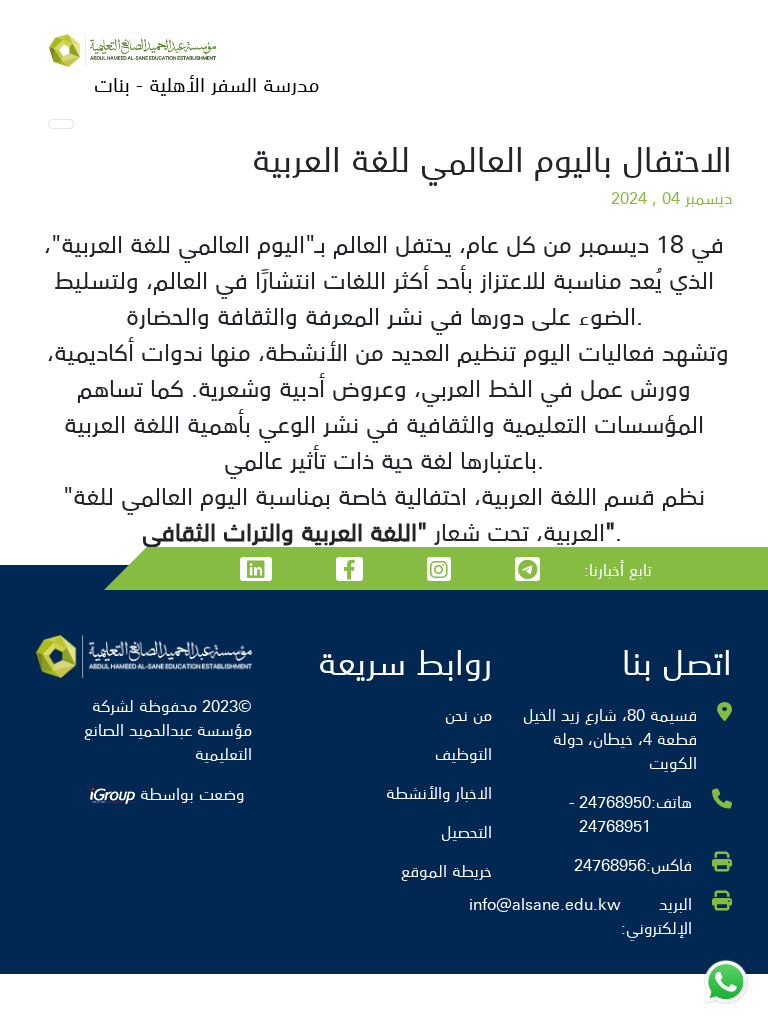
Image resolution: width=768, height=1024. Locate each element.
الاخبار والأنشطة (439, 792)
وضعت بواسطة (189, 793)
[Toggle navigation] (61, 124)
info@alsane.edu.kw (545, 904)
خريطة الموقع (446, 870)
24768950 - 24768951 (610, 813)
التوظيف (463, 753)
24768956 (610, 864)
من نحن (468, 714)
